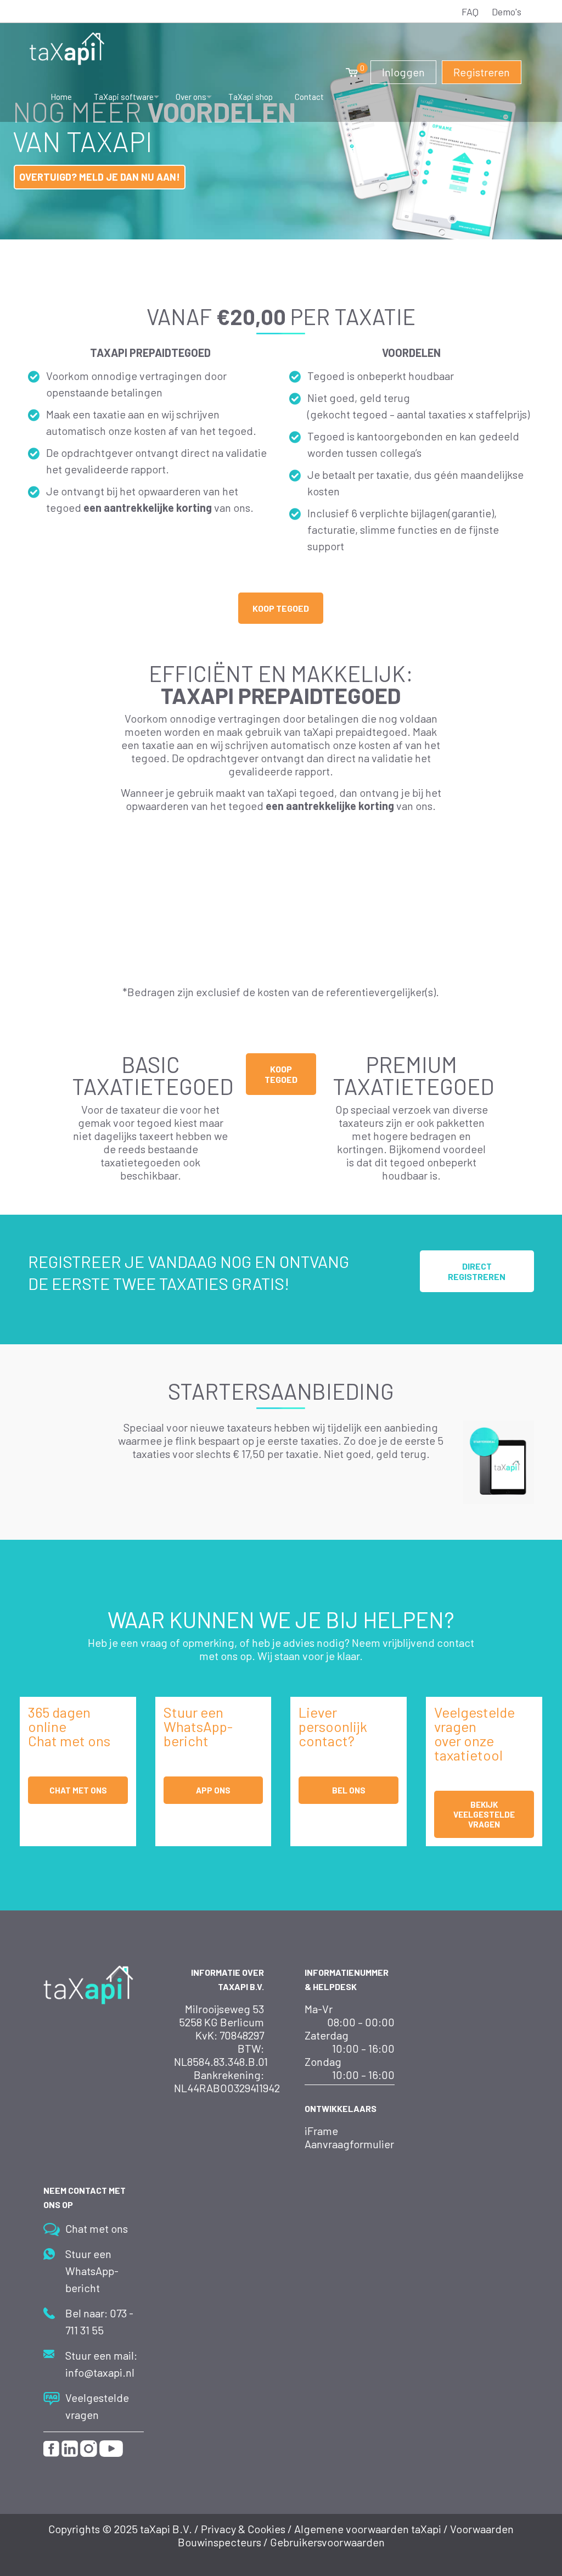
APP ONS (213, 1790)
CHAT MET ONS (78, 1790)
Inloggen (403, 72)
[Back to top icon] (498, 2548)
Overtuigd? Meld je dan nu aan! (100, 177)
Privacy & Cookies (243, 2529)
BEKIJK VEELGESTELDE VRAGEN (484, 1814)
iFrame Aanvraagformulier (349, 2137)
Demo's (507, 12)
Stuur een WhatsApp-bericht (92, 2271)
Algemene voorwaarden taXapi (368, 2529)
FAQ (470, 12)
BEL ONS (349, 1790)
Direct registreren (477, 1271)
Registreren (482, 72)
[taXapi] (67, 47)
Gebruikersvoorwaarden (327, 2542)
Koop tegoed (281, 608)
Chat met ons (97, 2228)
